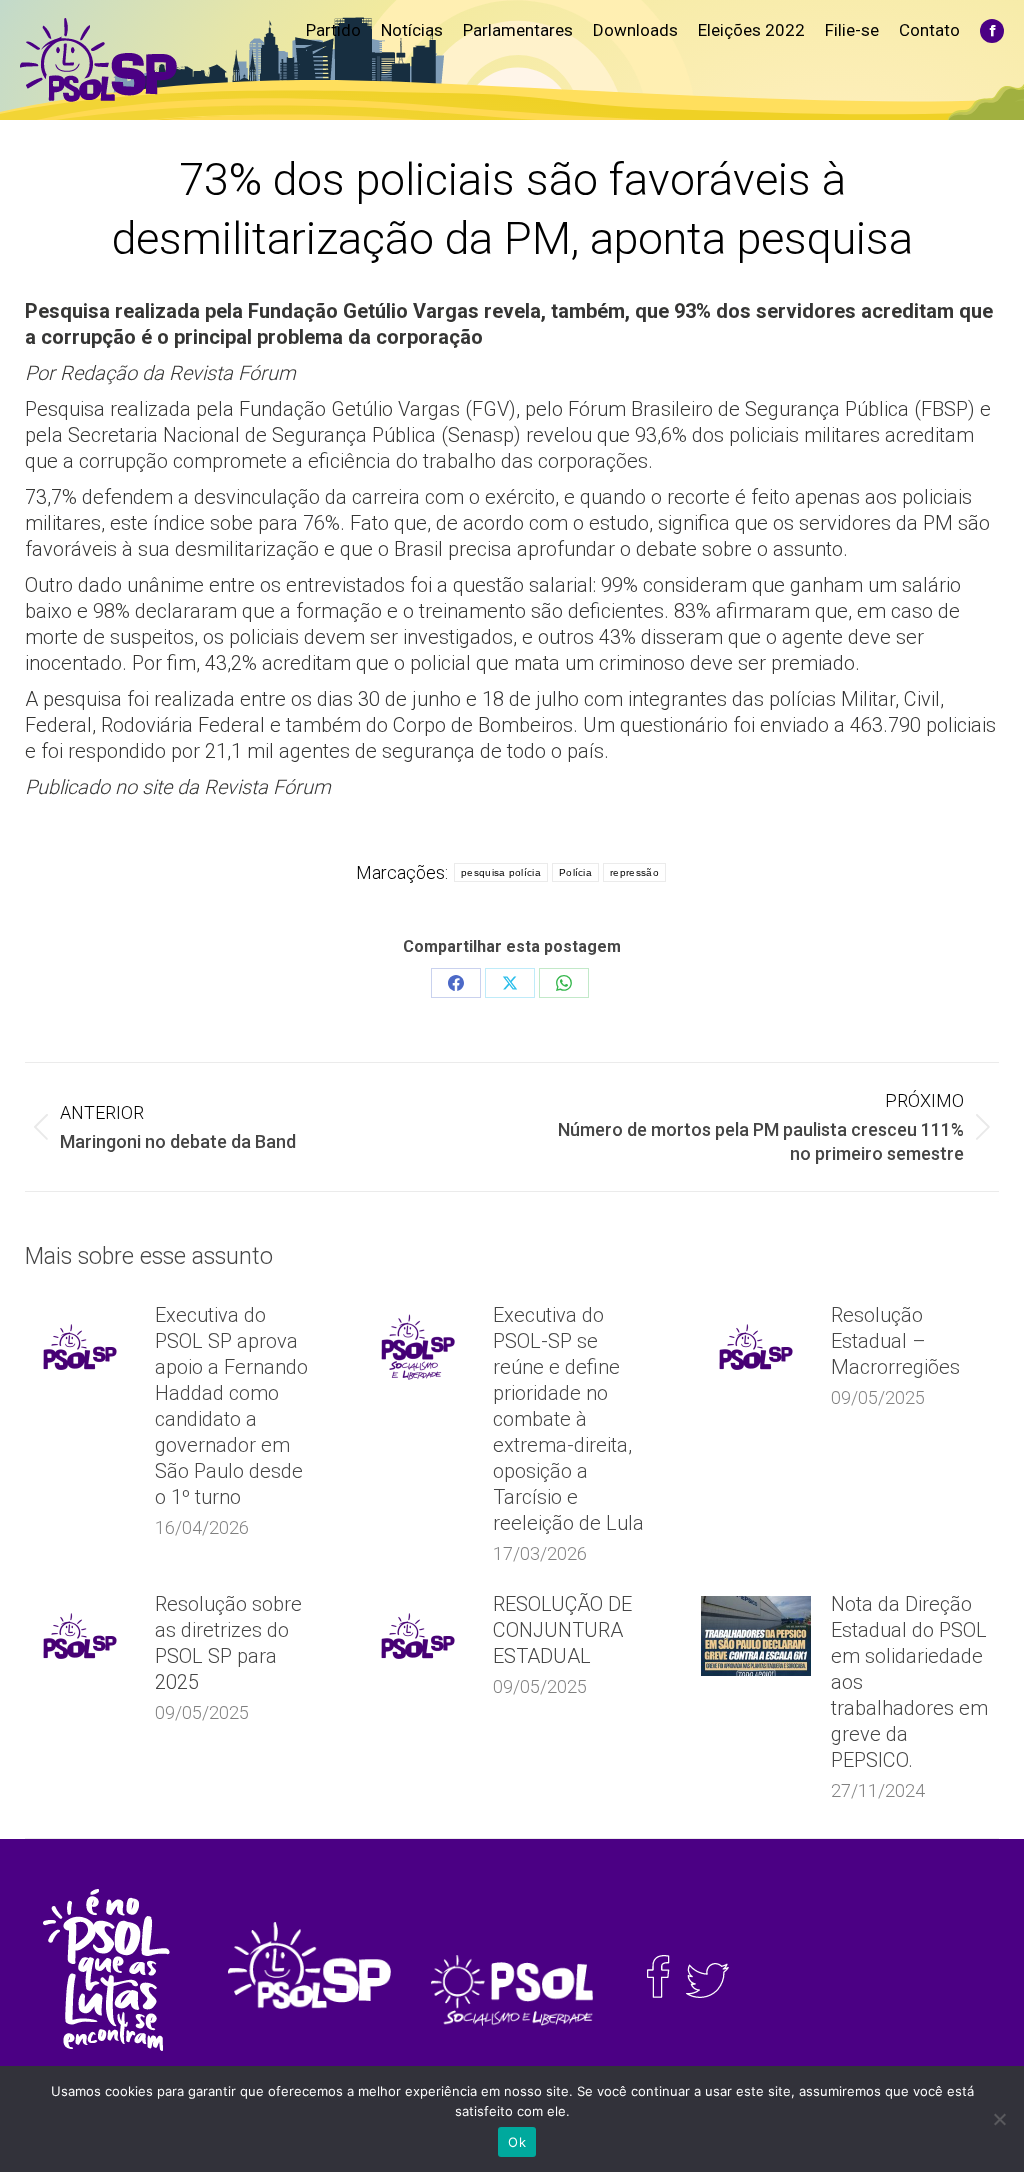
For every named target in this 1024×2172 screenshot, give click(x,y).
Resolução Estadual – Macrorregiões (895, 1341)
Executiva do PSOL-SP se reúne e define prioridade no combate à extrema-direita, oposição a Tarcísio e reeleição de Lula (568, 1419)
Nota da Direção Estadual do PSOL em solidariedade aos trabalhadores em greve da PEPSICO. (909, 1682)
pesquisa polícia (501, 872)
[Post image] (80, 1347)
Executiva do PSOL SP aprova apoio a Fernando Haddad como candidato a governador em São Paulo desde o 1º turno (231, 1406)
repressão (634, 872)
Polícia (575, 872)
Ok (517, 2142)
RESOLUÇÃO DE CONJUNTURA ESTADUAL (562, 1630)
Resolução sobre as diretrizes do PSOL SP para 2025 (228, 1643)
